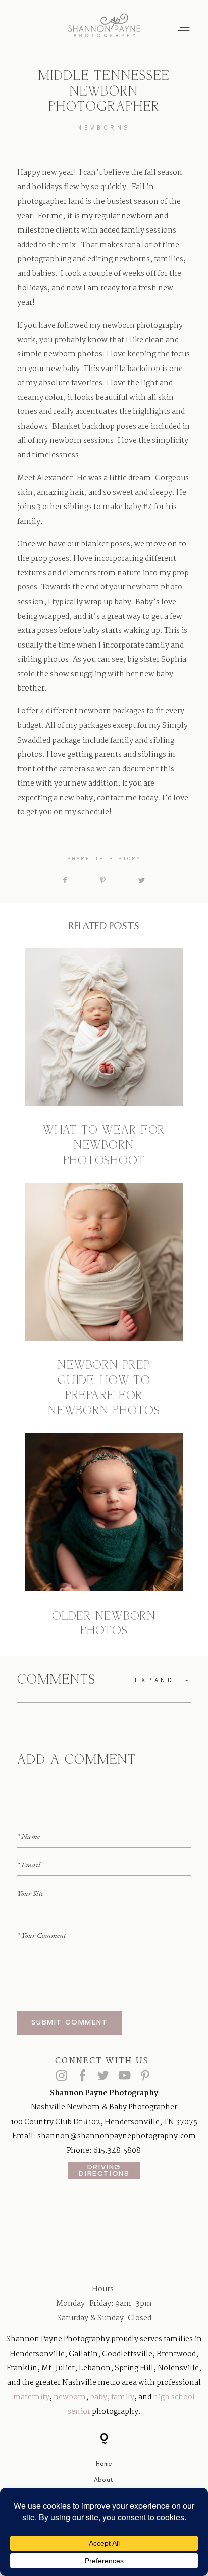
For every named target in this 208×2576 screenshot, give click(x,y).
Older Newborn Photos (104, 1536)
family (123, 2397)
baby (98, 2397)
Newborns (104, 128)
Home (104, 2463)
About (104, 2479)
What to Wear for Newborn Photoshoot (104, 1059)
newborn (70, 2397)
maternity (31, 2397)
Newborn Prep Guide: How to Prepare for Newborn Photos (104, 1301)
